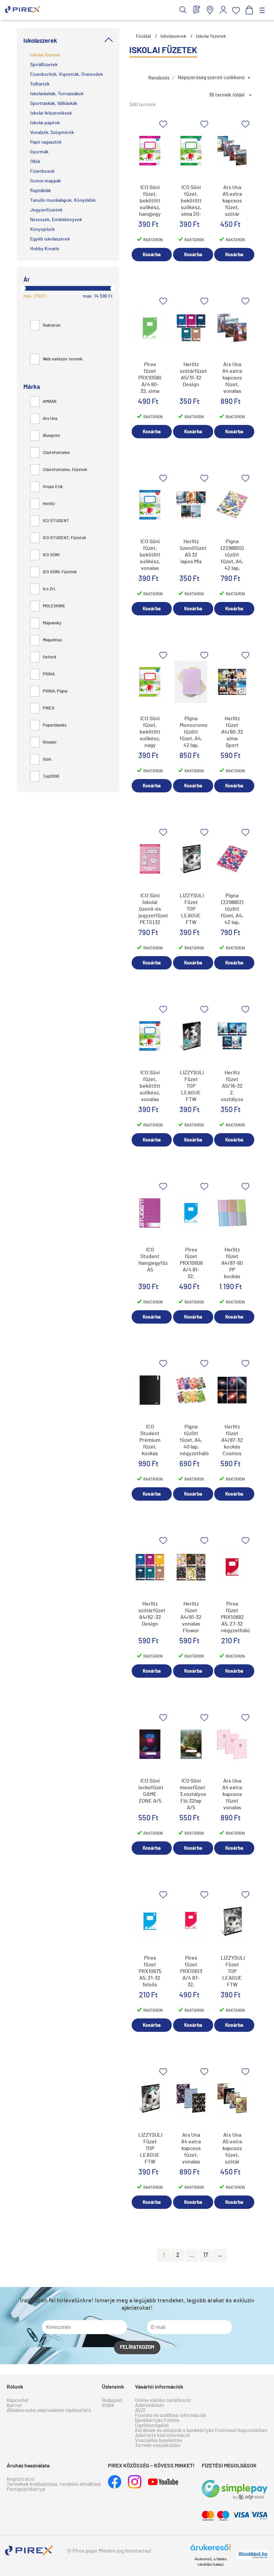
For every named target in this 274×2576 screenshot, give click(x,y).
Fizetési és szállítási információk (171, 2415)
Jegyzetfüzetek (46, 210)
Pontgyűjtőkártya (26, 2489)
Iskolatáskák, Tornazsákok (57, 94)
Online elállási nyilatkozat (163, 2400)
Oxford (49, 657)
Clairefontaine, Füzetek (65, 470)
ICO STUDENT (56, 521)
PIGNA (49, 674)
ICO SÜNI (51, 555)
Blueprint (51, 436)
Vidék (108, 2405)
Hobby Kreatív (45, 249)
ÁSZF (141, 2410)
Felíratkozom (137, 2347)
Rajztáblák (40, 191)
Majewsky (52, 623)
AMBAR (50, 402)
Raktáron (52, 326)
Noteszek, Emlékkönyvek (56, 220)
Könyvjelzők (42, 230)
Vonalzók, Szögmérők (52, 133)
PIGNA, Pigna (55, 691)
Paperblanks (55, 725)
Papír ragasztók (46, 142)
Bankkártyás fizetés (157, 2420)
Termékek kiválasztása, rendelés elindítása (54, 2484)
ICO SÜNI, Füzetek (60, 572)
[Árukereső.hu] (211, 2550)
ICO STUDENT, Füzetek (64, 538)
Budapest (112, 2400)
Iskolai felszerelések (51, 113)
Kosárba (152, 255)
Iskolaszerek (173, 36)
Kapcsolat (18, 2400)
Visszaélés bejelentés (159, 2441)
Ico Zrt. (50, 589)
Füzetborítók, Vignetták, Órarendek (66, 74)
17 (206, 2255)
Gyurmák (39, 152)
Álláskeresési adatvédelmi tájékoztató (49, 2410)
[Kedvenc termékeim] (236, 11)
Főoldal (143, 36)
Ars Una (50, 419)
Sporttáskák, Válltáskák (54, 104)
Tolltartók (40, 84)
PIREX (49, 708)
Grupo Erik (53, 487)
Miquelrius (52, 640)
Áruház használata (28, 2466)
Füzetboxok (42, 171)
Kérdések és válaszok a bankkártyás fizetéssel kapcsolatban (201, 2431)
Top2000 (51, 777)
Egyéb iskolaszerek (50, 239)
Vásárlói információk (159, 2387)
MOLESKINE (54, 606)
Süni (47, 760)
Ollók (35, 162)
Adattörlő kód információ (162, 2436)
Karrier (15, 2405)
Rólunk (15, 2387)
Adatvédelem (149, 2405)
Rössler (50, 742)
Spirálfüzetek (44, 65)
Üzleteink (113, 2387)
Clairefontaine (56, 453)
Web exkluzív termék (63, 359)
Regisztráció (21, 2479)
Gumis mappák (45, 181)
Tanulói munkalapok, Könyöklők (63, 200)
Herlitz (49, 504)
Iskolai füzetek (45, 55)
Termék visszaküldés (158, 2446)
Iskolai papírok (45, 123)
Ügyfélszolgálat (152, 2426)
